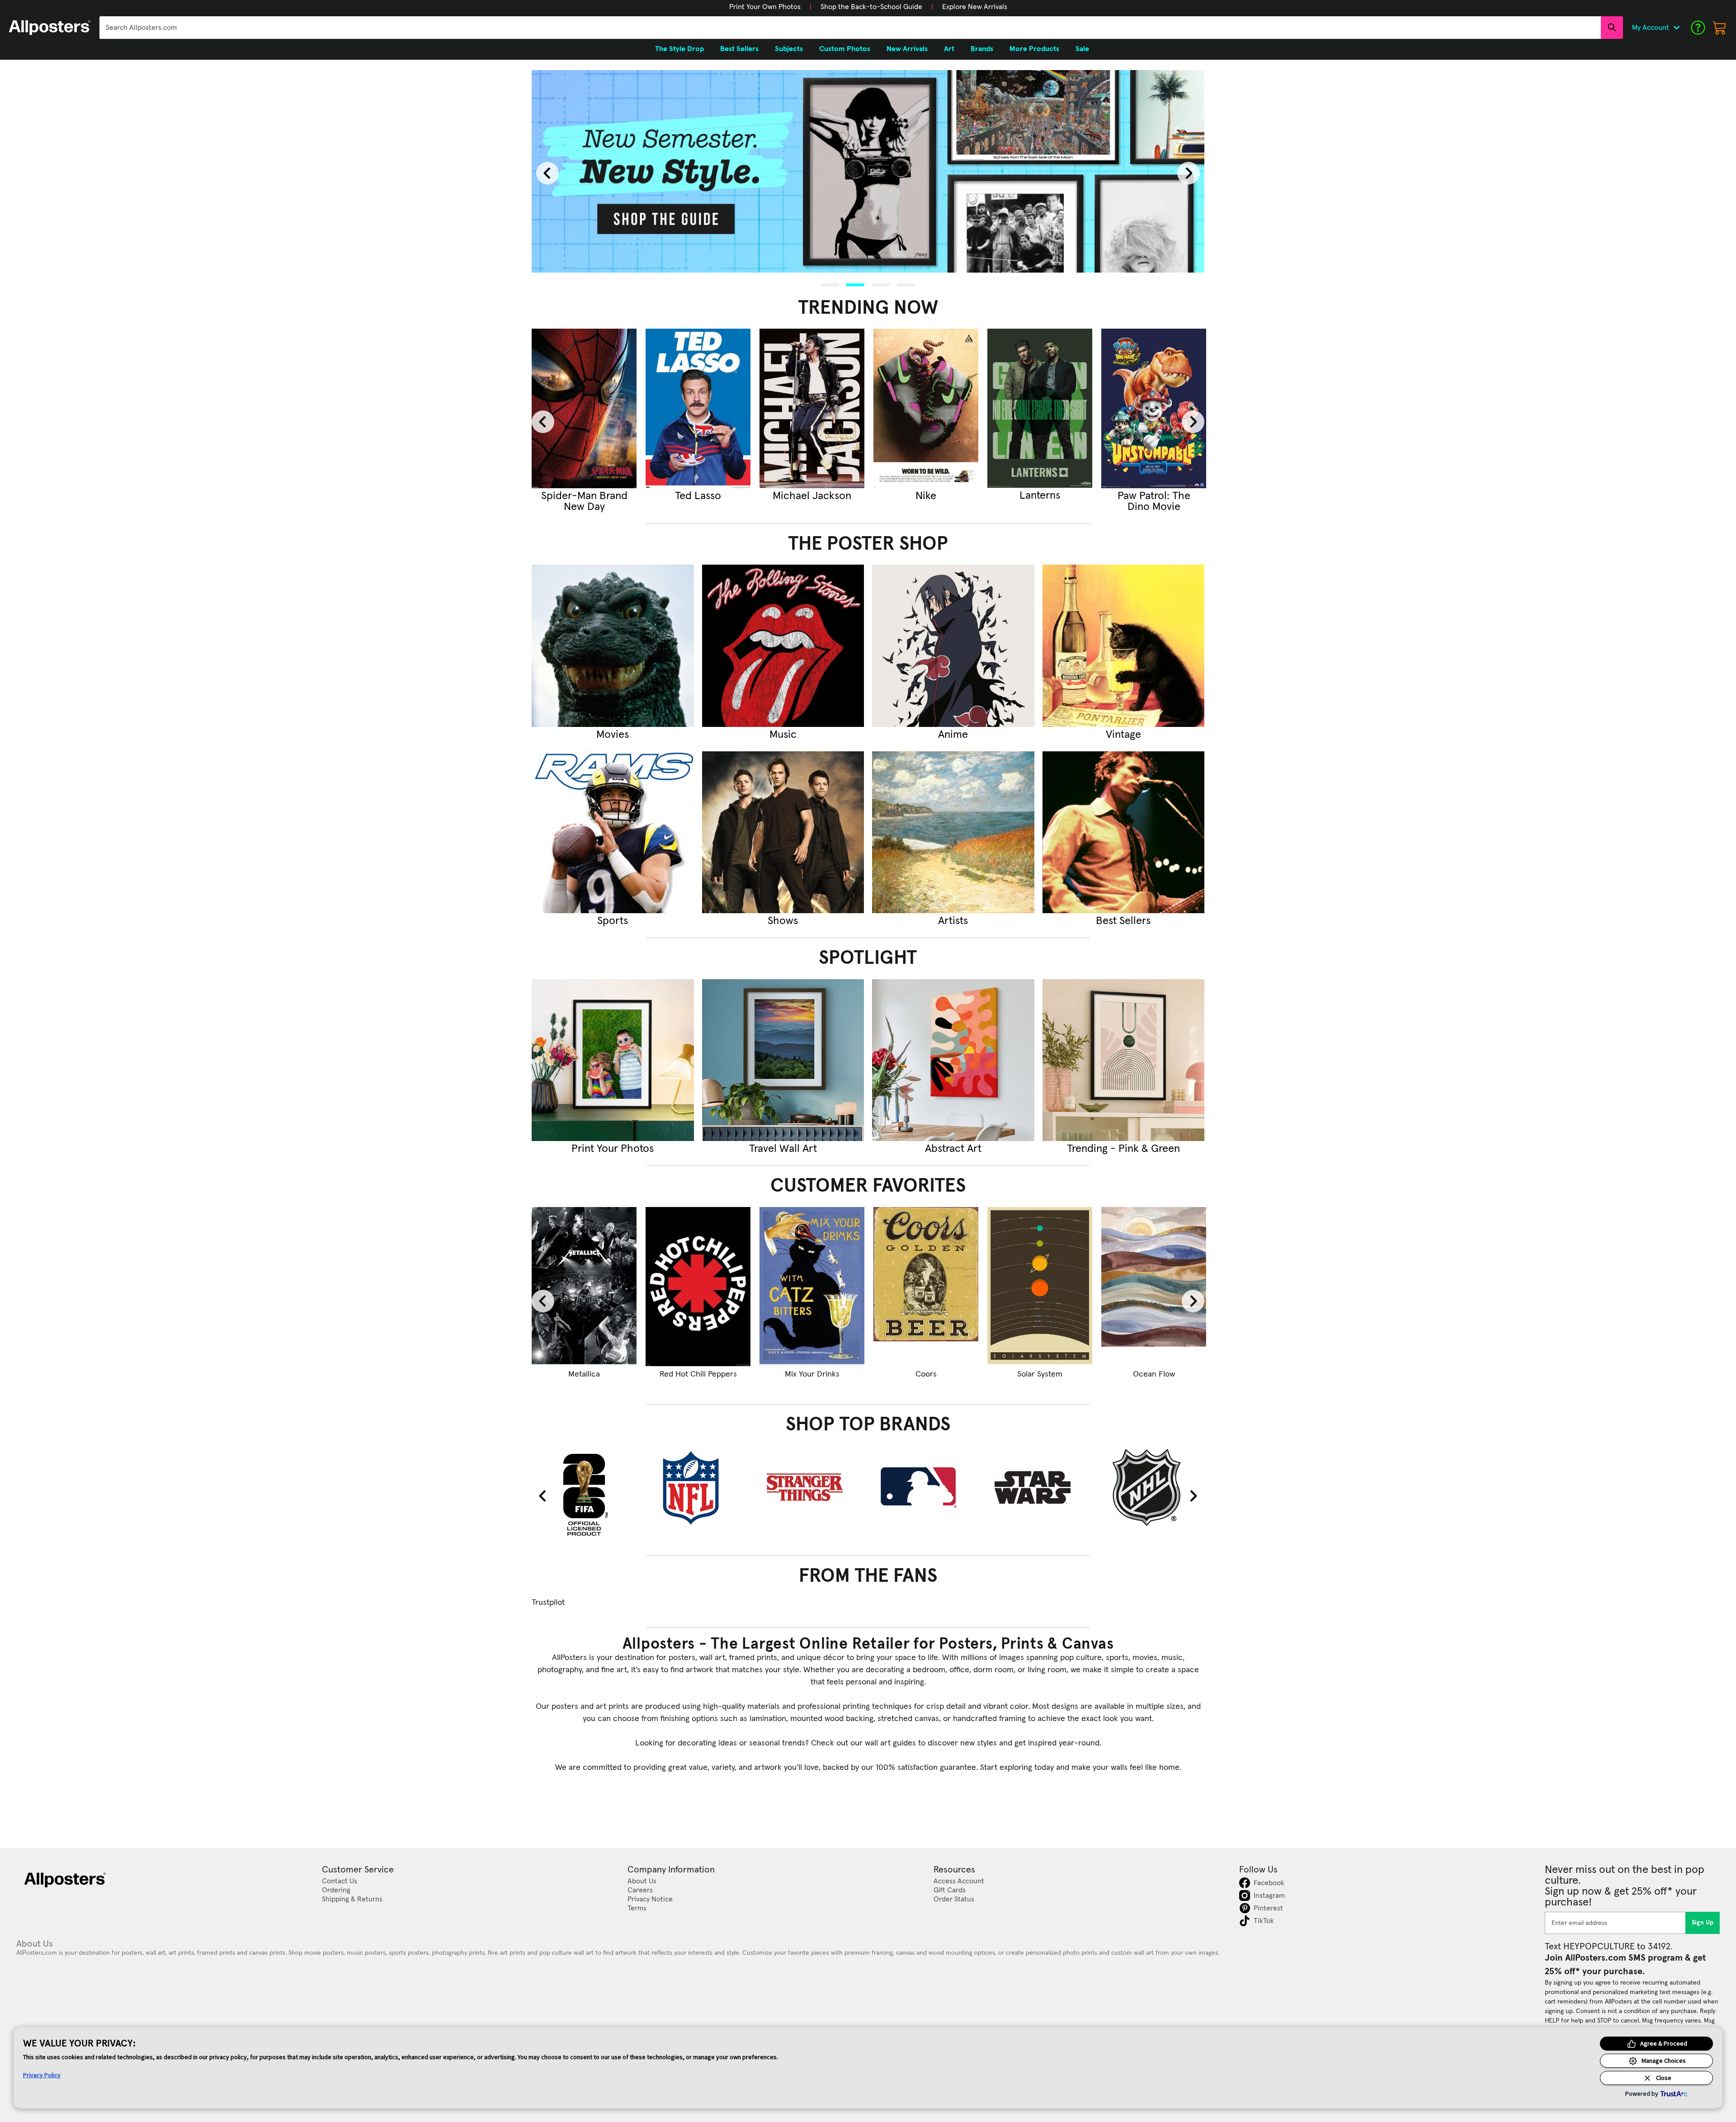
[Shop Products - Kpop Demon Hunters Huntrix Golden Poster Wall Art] (584, 1287)
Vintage (1123, 735)
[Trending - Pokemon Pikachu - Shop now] (1154, 408)
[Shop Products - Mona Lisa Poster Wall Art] (1040, 1287)
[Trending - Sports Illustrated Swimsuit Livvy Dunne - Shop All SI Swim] (926, 408)
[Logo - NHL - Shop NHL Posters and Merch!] (1154, 1487)
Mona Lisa (1040, 1374)
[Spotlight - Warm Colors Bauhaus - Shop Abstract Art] (953, 1060)
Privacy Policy (42, 2075)
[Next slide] (1189, 173)
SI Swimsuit (926, 496)
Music (783, 735)
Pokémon (1154, 496)
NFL (1040, 496)
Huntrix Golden (584, 1374)
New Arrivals (907, 49)
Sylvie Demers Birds (1154, 1374)
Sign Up (1703, 1923)
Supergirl (584, 496)
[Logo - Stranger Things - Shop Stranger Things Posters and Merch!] (812, 1487)
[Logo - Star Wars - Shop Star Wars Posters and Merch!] (1040, 1487)
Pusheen (698, 1374)
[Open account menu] (1676, 28)
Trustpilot (548, 1603)
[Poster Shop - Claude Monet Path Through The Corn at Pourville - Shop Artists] (953, 832)
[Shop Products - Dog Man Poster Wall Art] (812, 1287)
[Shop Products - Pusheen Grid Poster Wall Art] (698, 1287)
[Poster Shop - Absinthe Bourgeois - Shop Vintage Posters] (1124, 646)
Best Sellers (1123, 921)
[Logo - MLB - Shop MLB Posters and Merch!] (926, 1487)
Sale (1082, 49)
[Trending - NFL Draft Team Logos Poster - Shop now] (1040, 408)
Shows (783, 921)
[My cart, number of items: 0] (1720, 28)
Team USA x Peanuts (926, 1374)
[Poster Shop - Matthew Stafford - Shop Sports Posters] (613, 832)
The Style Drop (679, 49)
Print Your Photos (613, 1149)
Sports (613, 921)
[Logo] (50, 28)
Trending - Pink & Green (1123, 1149)
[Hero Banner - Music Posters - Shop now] (868, 171)
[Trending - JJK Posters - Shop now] (698, 408)
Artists (953, 921)
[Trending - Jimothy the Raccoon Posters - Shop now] (812, 408)
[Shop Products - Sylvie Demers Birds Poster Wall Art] (1154, 1287)
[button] (765, 7)
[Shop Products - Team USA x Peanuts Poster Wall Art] (926, 1287)
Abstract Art (953, 1149)
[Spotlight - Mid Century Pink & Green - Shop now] (1124, 1060)
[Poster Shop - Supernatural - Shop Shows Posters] (783, 832)
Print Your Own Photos (765, 7)
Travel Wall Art (783, 1149)
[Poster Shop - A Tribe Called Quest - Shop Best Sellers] (1124, 832)
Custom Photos (845, 49)
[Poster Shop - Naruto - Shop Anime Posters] (953, 646)
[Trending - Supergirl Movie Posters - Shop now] (584, 408)
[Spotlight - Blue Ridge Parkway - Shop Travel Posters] (783, 1060)
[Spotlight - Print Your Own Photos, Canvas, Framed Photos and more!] (613, 1060)
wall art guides (890, 1743)
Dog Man (812, 1374)
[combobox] (850, 28)
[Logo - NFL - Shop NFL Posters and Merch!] (698, 1487)
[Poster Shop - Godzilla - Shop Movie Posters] (613, 646)
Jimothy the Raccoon (812, 501)
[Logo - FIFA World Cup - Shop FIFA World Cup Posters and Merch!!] (584, 1494)
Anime (953, 735)
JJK (698, 496)
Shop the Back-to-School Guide (871, 7)
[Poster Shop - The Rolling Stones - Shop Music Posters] (783, 646)
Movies (613, 735)
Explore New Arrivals (975, 7)
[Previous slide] (547, 173)
